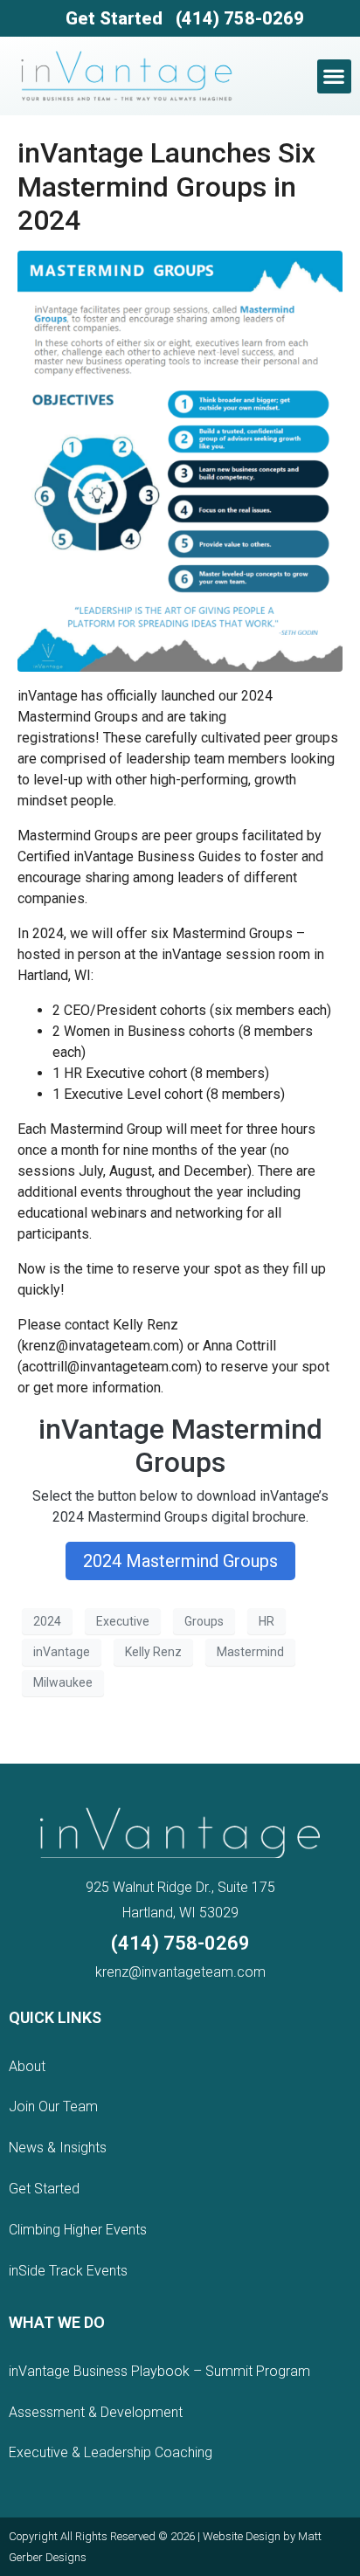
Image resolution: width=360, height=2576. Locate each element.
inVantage (62, 1652)
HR (267, 1621)
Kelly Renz (153, 1652)
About (27, 2066)
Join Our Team (53, 2106)
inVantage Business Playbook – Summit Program (159, 2371)
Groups (204, 1621)
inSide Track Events (68, 2271)
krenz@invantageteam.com (180, 1972)
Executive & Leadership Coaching (111, 2452)
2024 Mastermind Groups (180, 1561)
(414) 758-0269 (240, 18)
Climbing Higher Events (78, 2230)
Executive (123, 1621)
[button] (334, 76)
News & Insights (58, 2148)
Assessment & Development (96, 2412)
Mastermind (250, 1652)
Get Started (114, 18)
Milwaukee (63, 1682)
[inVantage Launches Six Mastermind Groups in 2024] (180, 460)
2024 (47, 1621)
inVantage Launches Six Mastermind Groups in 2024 (166, 186)
